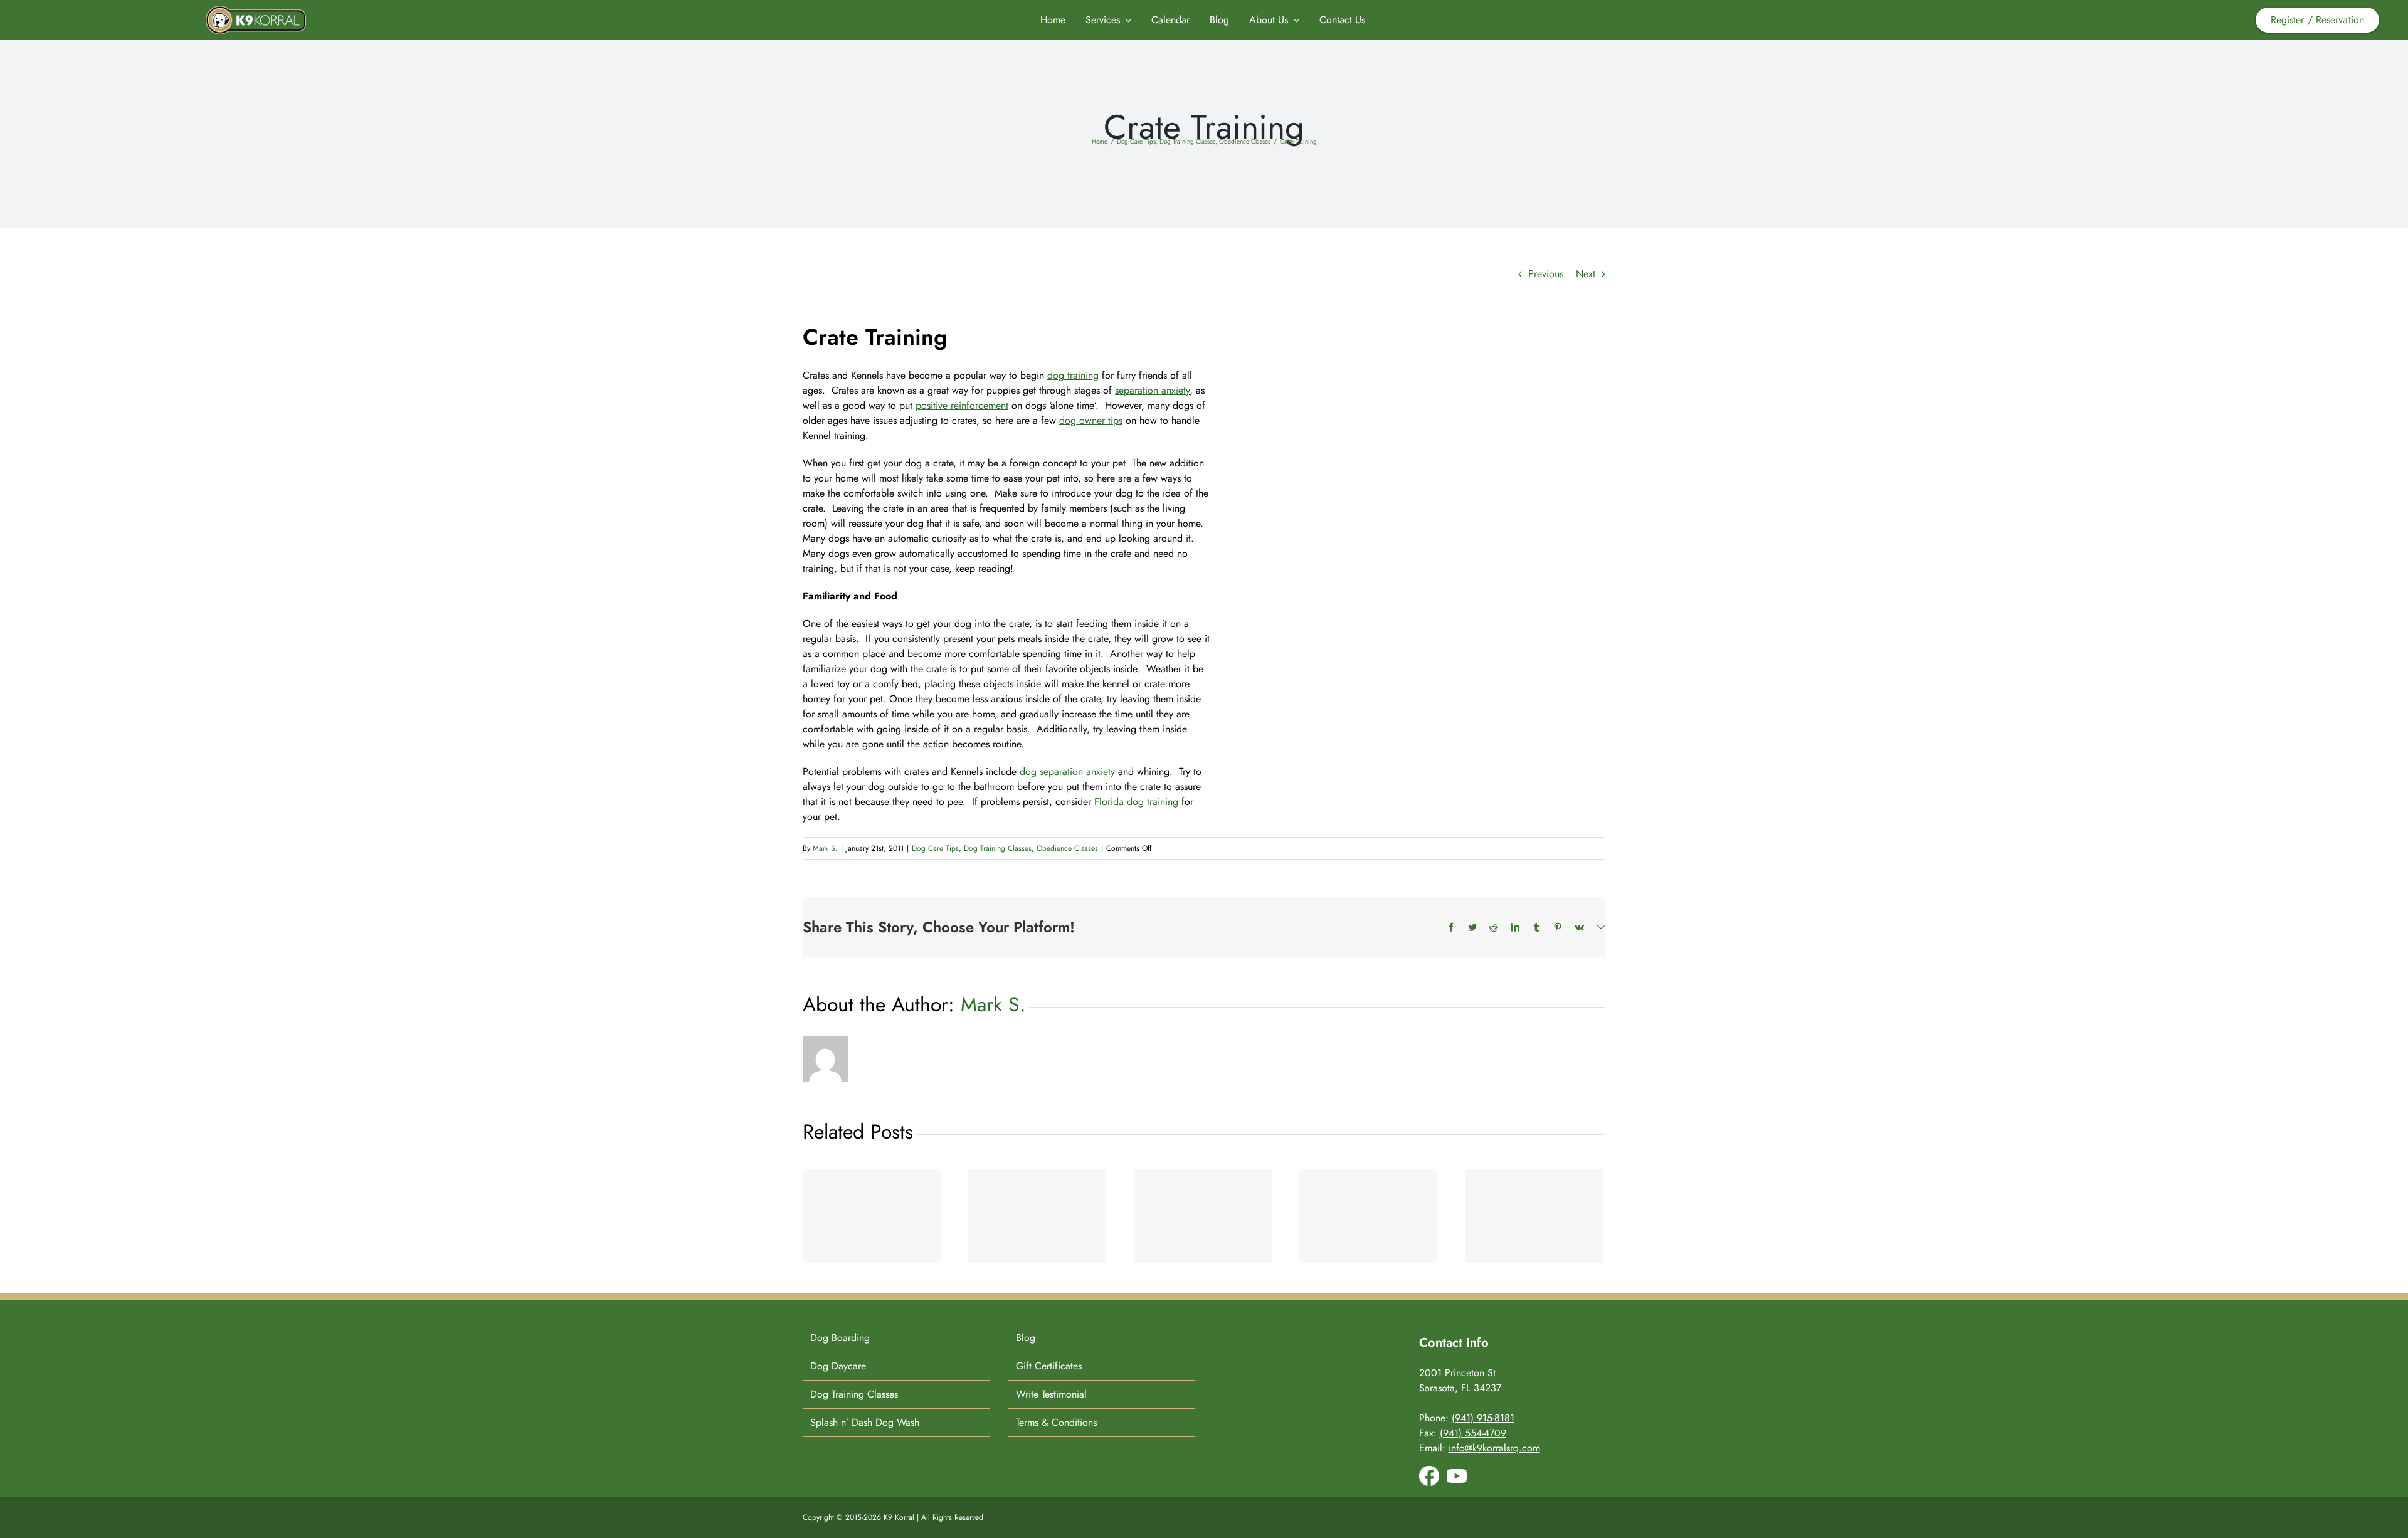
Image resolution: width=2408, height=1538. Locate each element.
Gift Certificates (1049, 1366)
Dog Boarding (840, 1338)
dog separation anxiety (1067, 772)
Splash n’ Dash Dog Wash (865, 1422)
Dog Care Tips (935, 848)
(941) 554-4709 (1473, 1433)
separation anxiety (1152, 390)
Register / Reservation (2317, 20)
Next (1586, 274)
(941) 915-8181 (1483, 1418)
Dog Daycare (838, 1366)
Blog (1026, 1338)
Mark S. (825, 848)
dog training (1073, 375)
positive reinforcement (962, 405)
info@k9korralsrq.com (1494, 1448)
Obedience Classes (1067, 848)
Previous (1546, 274)
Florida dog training (1136, 802)
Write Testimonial (1051, 1394)
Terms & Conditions (1056, 1422)
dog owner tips (1091, 420)
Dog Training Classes (998, 848)
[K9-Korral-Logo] (256, 10)
